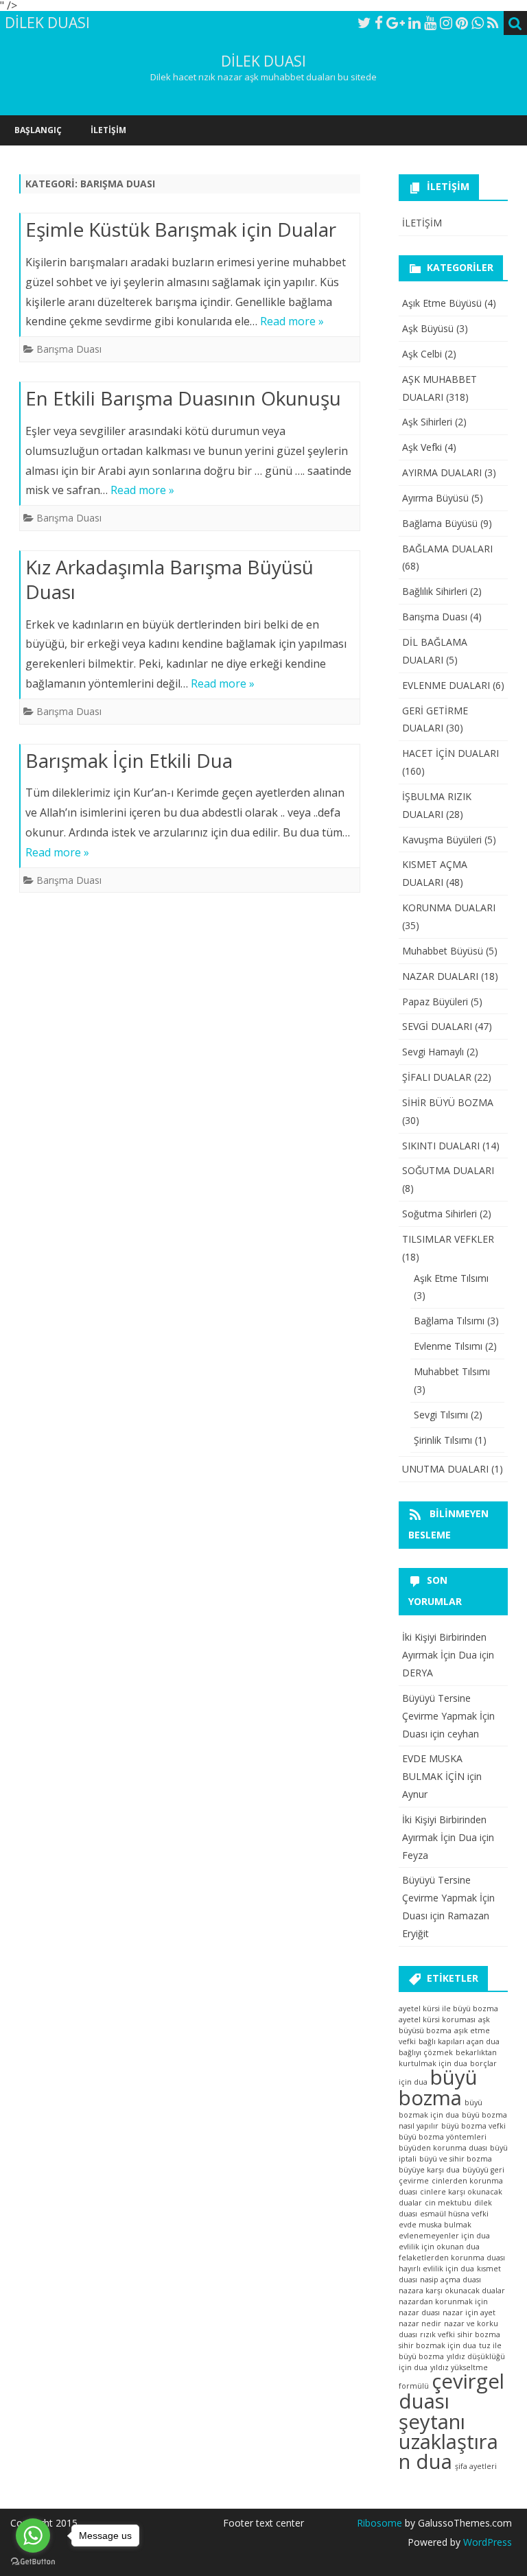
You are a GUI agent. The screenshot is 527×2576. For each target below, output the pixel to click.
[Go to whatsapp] (33, 2536)
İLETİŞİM (108, 130)
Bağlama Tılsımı (449, 1321)
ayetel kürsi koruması (437, 2019)
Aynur (415, 1794)
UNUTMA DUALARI (445, 1469)
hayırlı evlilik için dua (436, 2269)
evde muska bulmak (435, 2225)
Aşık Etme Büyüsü (442, 303)
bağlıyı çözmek (426, 2052)
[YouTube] (430, 23)
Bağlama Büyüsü (440, 523)
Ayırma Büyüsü (435, 498)
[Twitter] (364, 23)
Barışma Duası (69, 349)
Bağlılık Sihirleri (435, 591)
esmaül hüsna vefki (454, 2214)
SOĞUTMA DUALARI (448, 1170)
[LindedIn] (414, 23)
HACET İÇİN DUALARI (450, 753)
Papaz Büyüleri (435, 1002)
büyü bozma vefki (473, 2126)
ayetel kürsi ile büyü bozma (448, 2009)
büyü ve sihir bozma (456, 2159)
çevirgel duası (452, 2391)
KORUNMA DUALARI (449, 908)
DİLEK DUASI (263, 61)
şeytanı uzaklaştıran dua (448, 2442)
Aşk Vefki (422, 447)
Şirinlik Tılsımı (443, 1440)
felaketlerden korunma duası (452, 2258)
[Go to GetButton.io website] (33, 2562)
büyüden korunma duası (443, 2148)
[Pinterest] (462, 23)
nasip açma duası (450, 2280)
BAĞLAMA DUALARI (447, 549)
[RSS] (493, 23)
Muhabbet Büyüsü (443, 951)
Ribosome (379, 2523)
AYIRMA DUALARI (442, 472)
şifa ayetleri (476, 2466)
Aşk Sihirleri (427, 422)
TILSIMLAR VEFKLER (448, 1239)
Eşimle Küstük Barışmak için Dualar (181, 229)
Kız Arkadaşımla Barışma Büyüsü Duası (169, 579)
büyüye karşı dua (429, 2170)
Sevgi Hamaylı (433, 1052)
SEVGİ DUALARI (437, 1026)
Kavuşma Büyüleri (442, 840)
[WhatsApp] (478, 23)
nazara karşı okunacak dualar (452, 2291)
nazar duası (419, 2312)
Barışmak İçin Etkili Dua (129, 760)
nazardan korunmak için (443, 2302)
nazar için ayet (469, 2312)
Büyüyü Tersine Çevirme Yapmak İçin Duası (448, 1716)
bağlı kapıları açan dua (459, 2041)
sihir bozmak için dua (437, 2345)
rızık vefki (437, 2334)
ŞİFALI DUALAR (437, 1077)
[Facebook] (379, 23)
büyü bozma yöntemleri (443, 2137)
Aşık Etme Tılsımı (451, 1278)
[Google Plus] (396, 23)
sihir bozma (479, 2334)
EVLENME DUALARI (446, 685)
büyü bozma (438, 2087)
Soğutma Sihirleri (440, 1214)
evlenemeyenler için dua (444, 2236)
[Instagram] (446, 23)
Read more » (292, 321)
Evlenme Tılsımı (448, 1346)
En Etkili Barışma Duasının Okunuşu (183, 398)
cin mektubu (448, 2203)
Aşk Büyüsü (428, 328)
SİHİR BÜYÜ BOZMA (448, 1102)
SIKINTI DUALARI (441, 1146)
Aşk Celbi (422, 354)
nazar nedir (420, 2323)
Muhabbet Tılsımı (452, 1371)
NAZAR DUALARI (440, 976)
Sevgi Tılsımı (441, 1415)
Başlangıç (38, 130)
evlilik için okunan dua (439, 2247)
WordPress (486, 2542)
